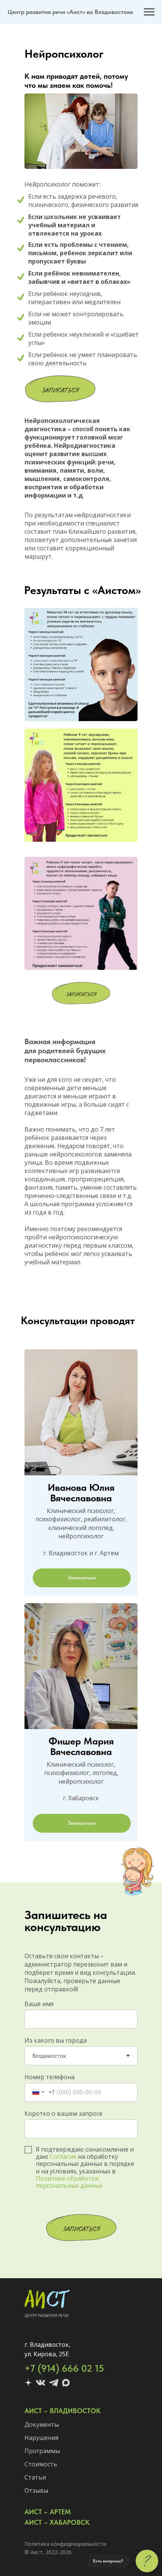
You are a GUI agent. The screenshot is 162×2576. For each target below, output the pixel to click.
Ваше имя (39, 2004)
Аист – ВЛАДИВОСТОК (63, 2411)
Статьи (35, 2477)
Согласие (63, 2156)
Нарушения (41, 2438)
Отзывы (36, 2490)
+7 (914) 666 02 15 (64, 2368)
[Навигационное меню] (149, 12)
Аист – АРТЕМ (48, 2512)
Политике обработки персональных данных (69, 2182)
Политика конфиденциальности (65, 2544)
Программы (42, 2451)
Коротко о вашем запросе (63, 2113)
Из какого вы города (56, 2040)
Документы (42, 2424)
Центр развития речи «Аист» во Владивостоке (70, 12)
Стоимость (41, 2464)
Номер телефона (50, 2077)
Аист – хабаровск (57, 2522)
